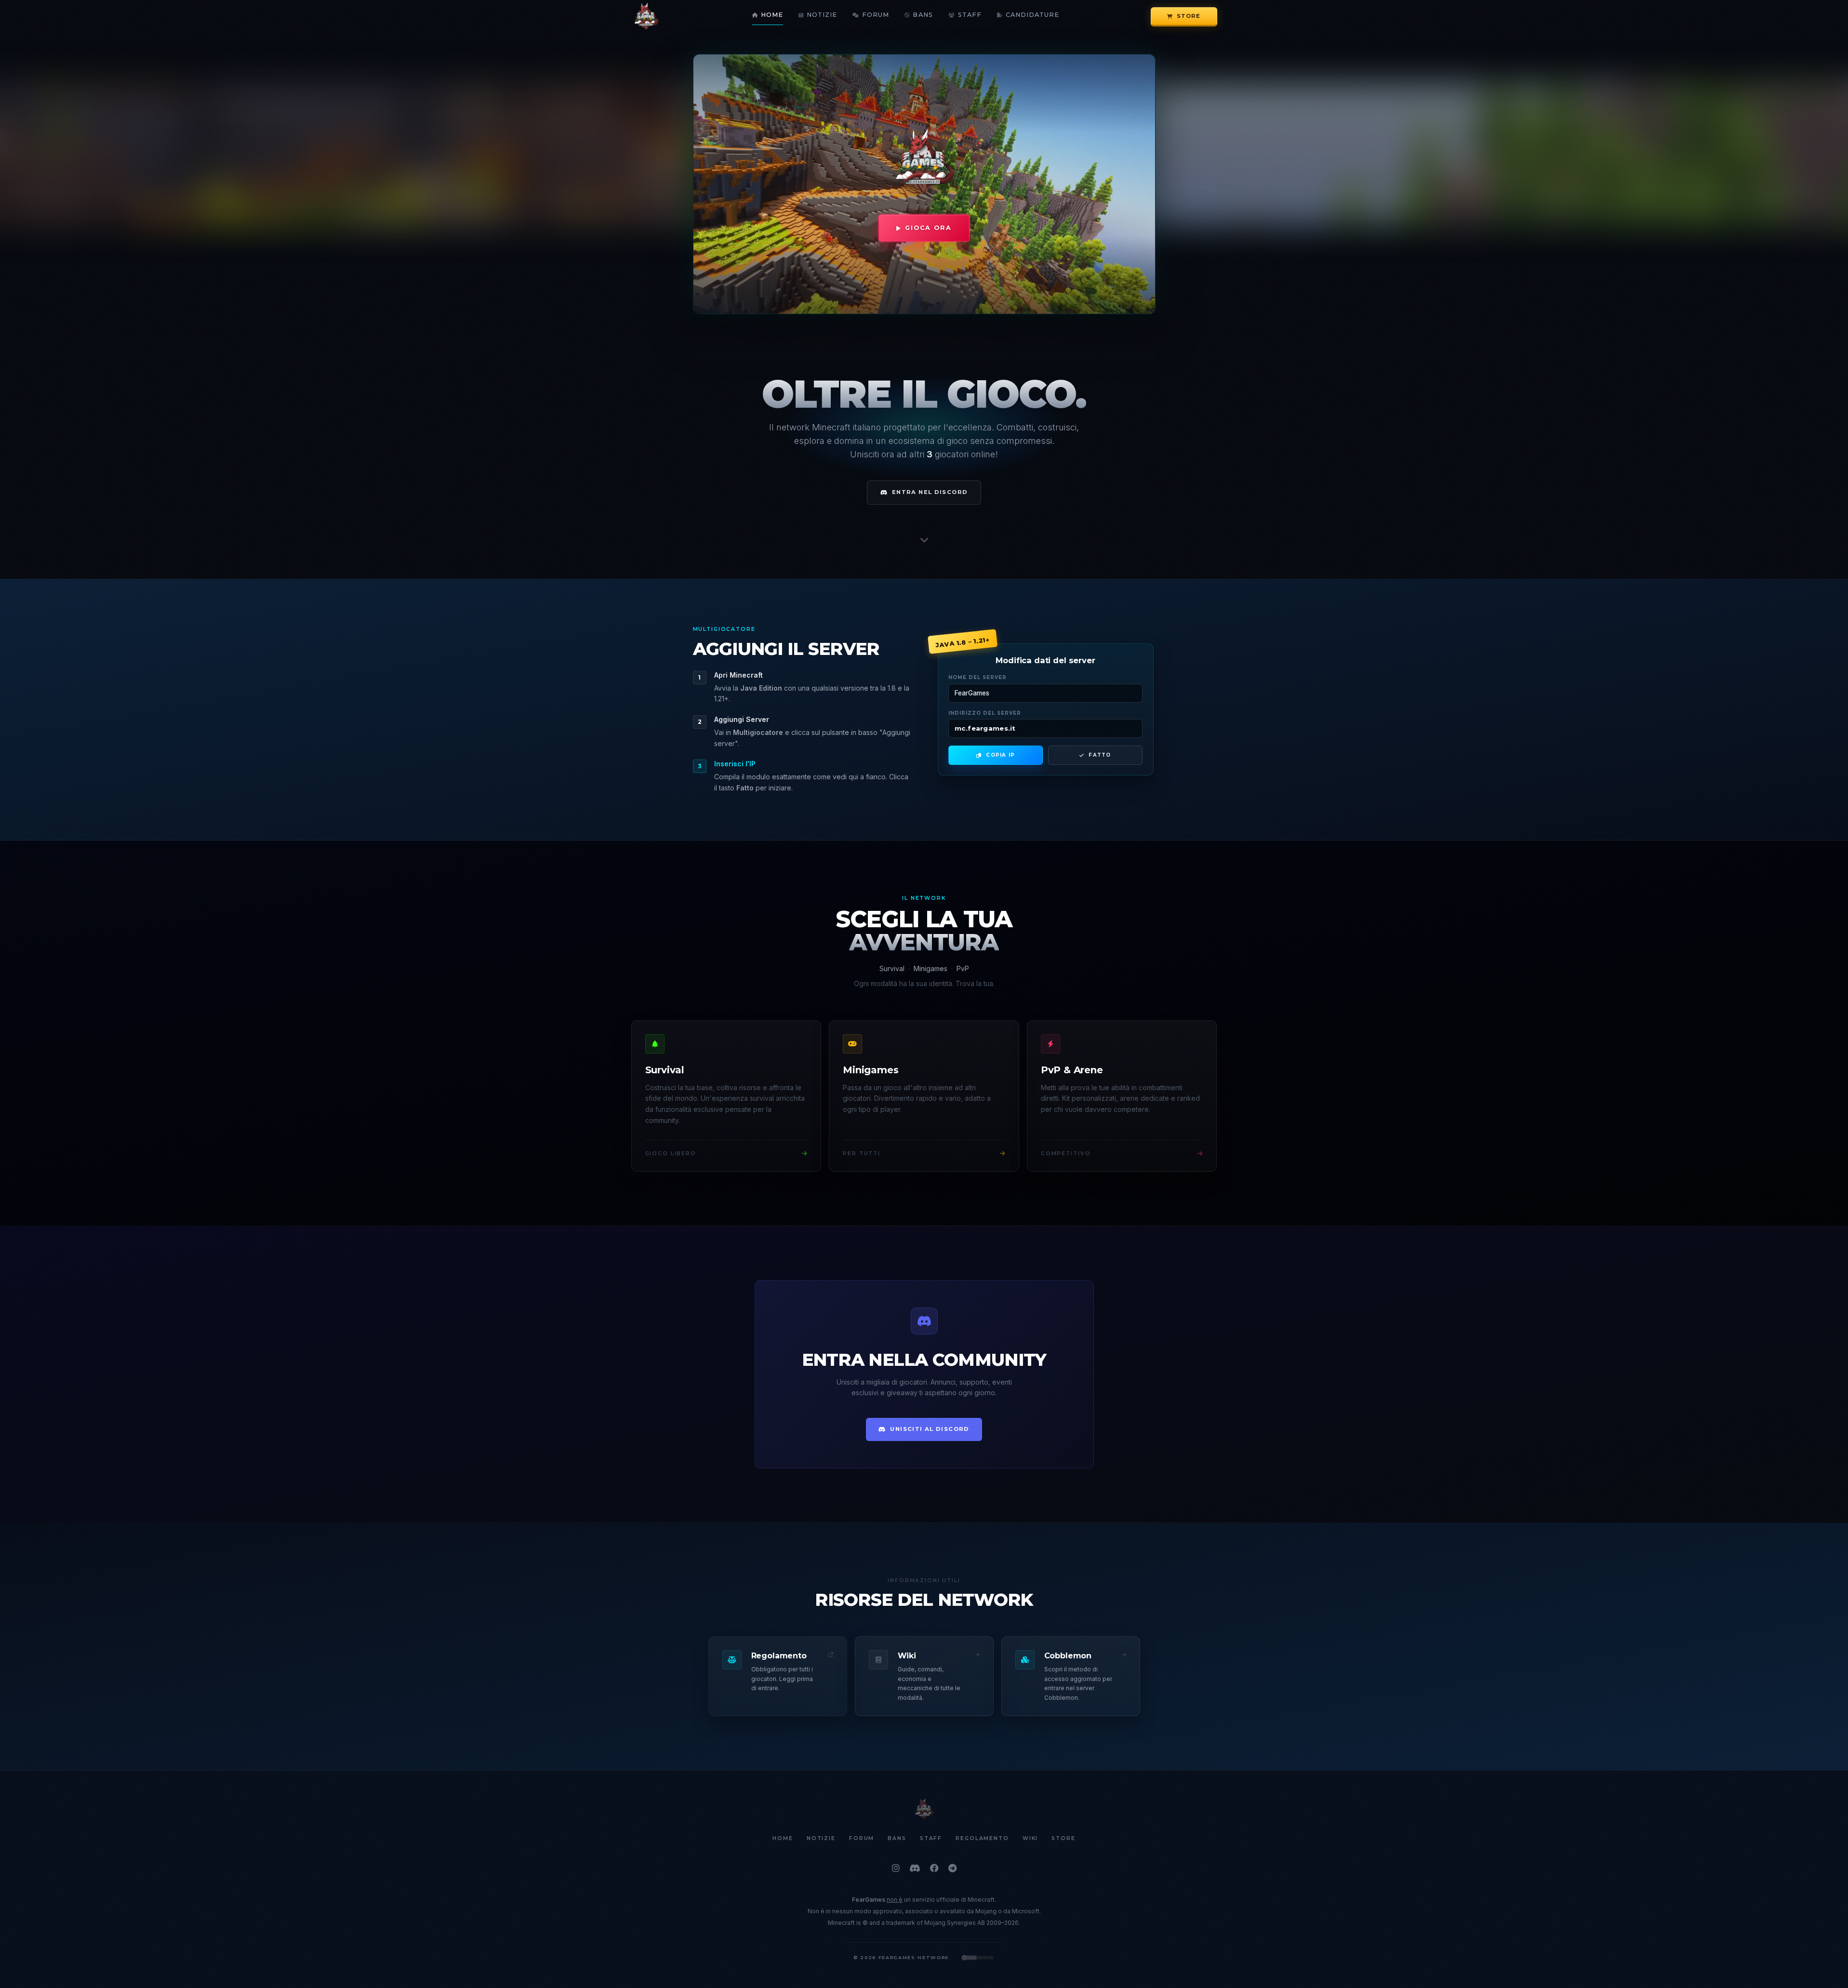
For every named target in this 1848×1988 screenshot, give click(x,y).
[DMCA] (978, 1958)
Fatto (1100, 755)
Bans (923, 15)
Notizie (822, 15)
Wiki (1030, 1839)
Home (772, 15)
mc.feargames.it (985, 728)
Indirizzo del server (985, 713)
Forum (876, 15)
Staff (970, 15)
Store (1189, 16)
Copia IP (1000, 755)
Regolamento (982, 1839)
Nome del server (977, 677)
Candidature (1032, 15)
